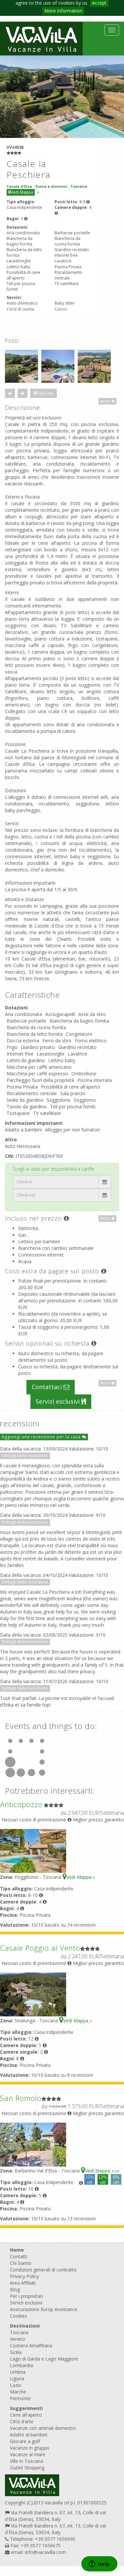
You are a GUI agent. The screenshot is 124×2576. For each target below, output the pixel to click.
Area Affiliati (23, 2283)
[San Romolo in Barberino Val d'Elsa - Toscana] (33, 2144)
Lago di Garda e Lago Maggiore (44, 2359)
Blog (15, 2289)
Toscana (19, 2332)
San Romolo (21, 2098)
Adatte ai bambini (29, 2435)
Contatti (19, 2256)
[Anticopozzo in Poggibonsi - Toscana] (33, 1850)
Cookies (19, 2316)
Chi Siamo (21, 2263)
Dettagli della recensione (25, 1456)
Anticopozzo (21, 1804)
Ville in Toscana (26, 2461)
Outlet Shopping (27, 2468)
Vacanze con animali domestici (43, 2428)
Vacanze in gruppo (30, 2448)
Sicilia (16, 2352)
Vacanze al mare (28, 2454)
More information (63, 11)
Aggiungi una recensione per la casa (42, 1437)
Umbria (18, 2372)
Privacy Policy (24, 2276)
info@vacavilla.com (45, 2552)
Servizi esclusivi (59, 1401)
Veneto (18, 2339)
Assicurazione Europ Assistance (44, 2309)
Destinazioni (25, 2326)
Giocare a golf (25, 2441)
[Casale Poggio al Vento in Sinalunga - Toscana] (33, 1994)
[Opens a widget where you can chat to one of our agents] (99, 2564)
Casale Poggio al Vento (40, 1948)
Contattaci (48, 1387)
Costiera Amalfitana (31, 2346)
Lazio (16, 2385)
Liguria (17, 2379)
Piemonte (20, 2398)
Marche (18, 2392)
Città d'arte (22, 2421)
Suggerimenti (26, 2408)
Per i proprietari (26, 2296)
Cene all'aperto (26, 2415)
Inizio (106, 401)
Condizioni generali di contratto (43, 2270)
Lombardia (21, 2365)
